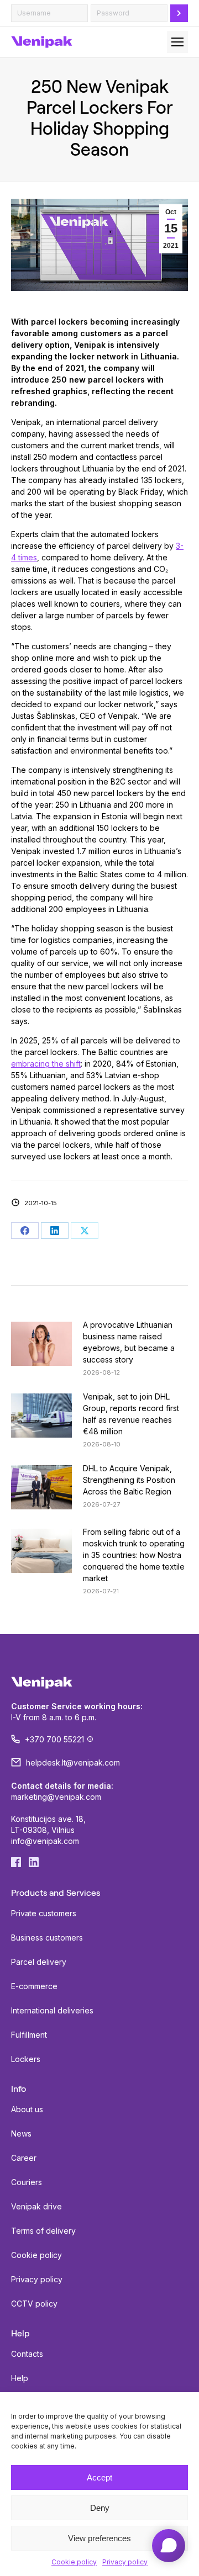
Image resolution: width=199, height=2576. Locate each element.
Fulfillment (29, 2035)
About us (27, 2109)
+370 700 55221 (54, 1739)
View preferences (99, 2538)
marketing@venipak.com (56, 1797)
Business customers (47, 1938)
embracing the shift (46, 1064)
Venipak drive (36, 2206)
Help (20, 2378)
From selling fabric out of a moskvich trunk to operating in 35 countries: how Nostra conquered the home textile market (134, 1555)
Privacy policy (125, 2562)
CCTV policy (34, 2304)
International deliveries (52, 2010)
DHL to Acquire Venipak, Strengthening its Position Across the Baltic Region (129, 1480)
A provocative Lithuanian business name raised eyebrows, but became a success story (129, 1342)
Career (24, 2158)
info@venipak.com (45, 1841)
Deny (100, 2508)
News (21, 2134)
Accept (99, 2477)
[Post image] (41, 1344)
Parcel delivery (39, 1962)
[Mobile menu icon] (177, 42)
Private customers (44, 1913)
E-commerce (34, 1986)
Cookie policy (74, 2562)
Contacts (27, 2354)
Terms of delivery (43, 2231)
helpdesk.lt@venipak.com (73, 1763)
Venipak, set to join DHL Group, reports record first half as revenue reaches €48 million (131, 1414)
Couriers (27, 2182)
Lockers (26, 2059)
